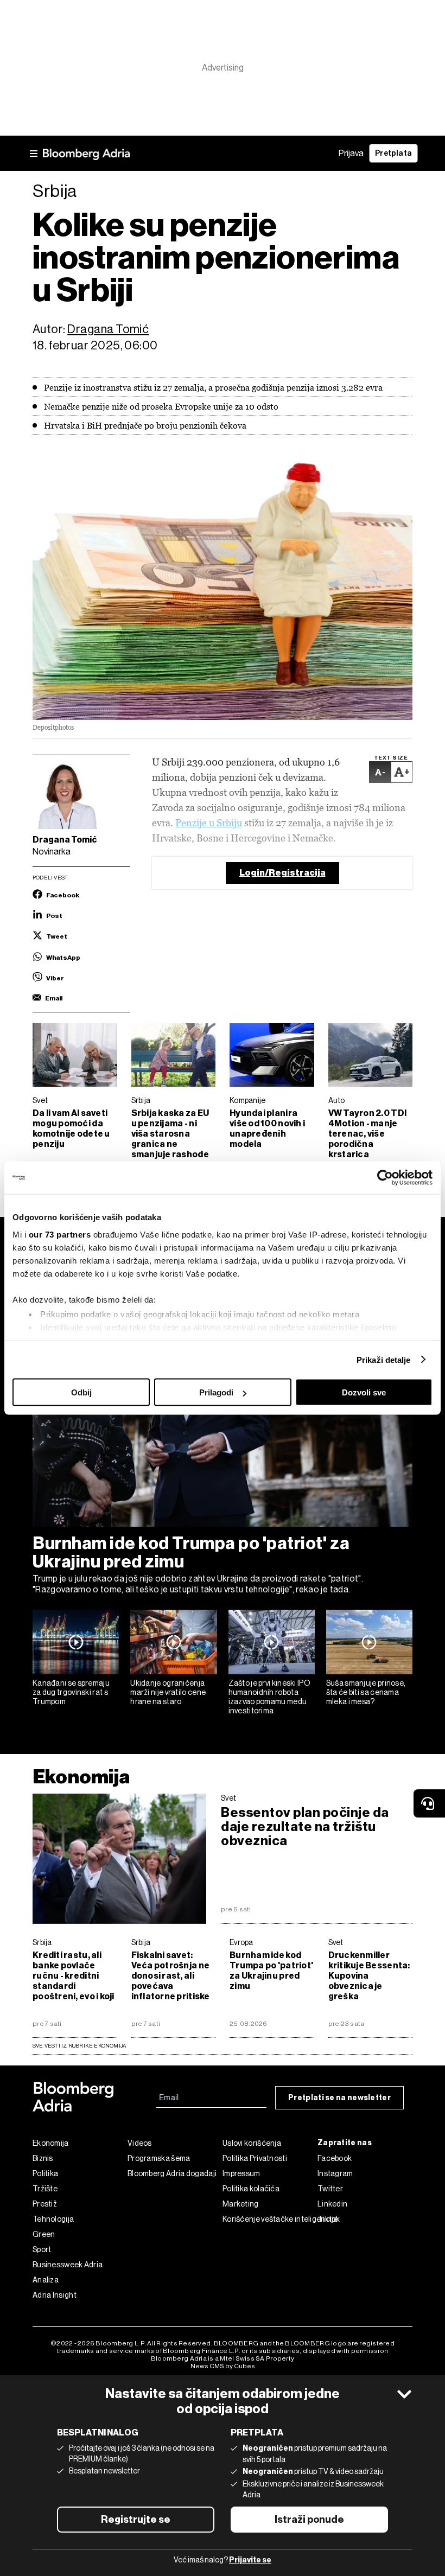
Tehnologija (53, 2219)
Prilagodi (216, 1392)
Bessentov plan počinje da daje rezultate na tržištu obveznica (305, 1827)
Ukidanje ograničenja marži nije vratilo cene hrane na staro (168, 1692)
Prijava (351, 153)
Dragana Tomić (108, 329)
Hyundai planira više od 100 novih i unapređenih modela (267, 1128)
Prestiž (45, 2204)
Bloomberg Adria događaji (172, 2173)
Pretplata (393, 153)
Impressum (241, 2173)
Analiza (46, 2280)
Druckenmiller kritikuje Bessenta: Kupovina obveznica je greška (369, 1976)
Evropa (241, 1942)
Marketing (241, 2204)
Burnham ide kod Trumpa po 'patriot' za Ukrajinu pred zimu (191, 1552)
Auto (337, 1100)
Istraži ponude (309, 2520)
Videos (140, 2143)
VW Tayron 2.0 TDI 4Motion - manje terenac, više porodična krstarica (368, 1134)
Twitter (330, 2189)
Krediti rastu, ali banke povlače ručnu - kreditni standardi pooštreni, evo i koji (74, 1976)
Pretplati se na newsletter (339, 2098)
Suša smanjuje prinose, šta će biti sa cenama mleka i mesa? (366, 1692)
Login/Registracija (282, 873)
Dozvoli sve (364, 1392)
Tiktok (329, 2219)
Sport (42, 2249)
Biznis (43, 2158)
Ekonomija (81, 1777)
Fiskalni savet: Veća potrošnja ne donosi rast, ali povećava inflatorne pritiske (171, 1976)
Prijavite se (250, 2560)
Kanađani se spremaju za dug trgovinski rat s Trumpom (71, 1692)
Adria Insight (55, 2295)
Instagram (335, 2173)
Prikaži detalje (384, 1359)
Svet (40, 1100)
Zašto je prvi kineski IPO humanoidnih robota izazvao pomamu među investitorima (270, 1697)
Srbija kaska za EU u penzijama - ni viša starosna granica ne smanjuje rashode (170, 1134)
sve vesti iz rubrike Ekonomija (79, 2046)
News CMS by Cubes (223, 2366)
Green (44, 2234)
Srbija (141, 1100)
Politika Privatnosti (255, 2158)
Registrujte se (136, 2520)
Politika (45, 2173)
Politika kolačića (251, 2189)
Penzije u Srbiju (209, 823)
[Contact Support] (429, 1803)
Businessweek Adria (68, 2265)
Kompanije (248, 1100)
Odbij (81, 1392)
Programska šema (159, 2158)
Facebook (335, 2158)
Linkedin (332, 2204)
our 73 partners (60, 1234)
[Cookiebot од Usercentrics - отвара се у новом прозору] (385, 1178)
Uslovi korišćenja (252, 2143)
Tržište (45, 2189)
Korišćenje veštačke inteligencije (270, 2219)
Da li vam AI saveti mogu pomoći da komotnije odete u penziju (71, 1128)
